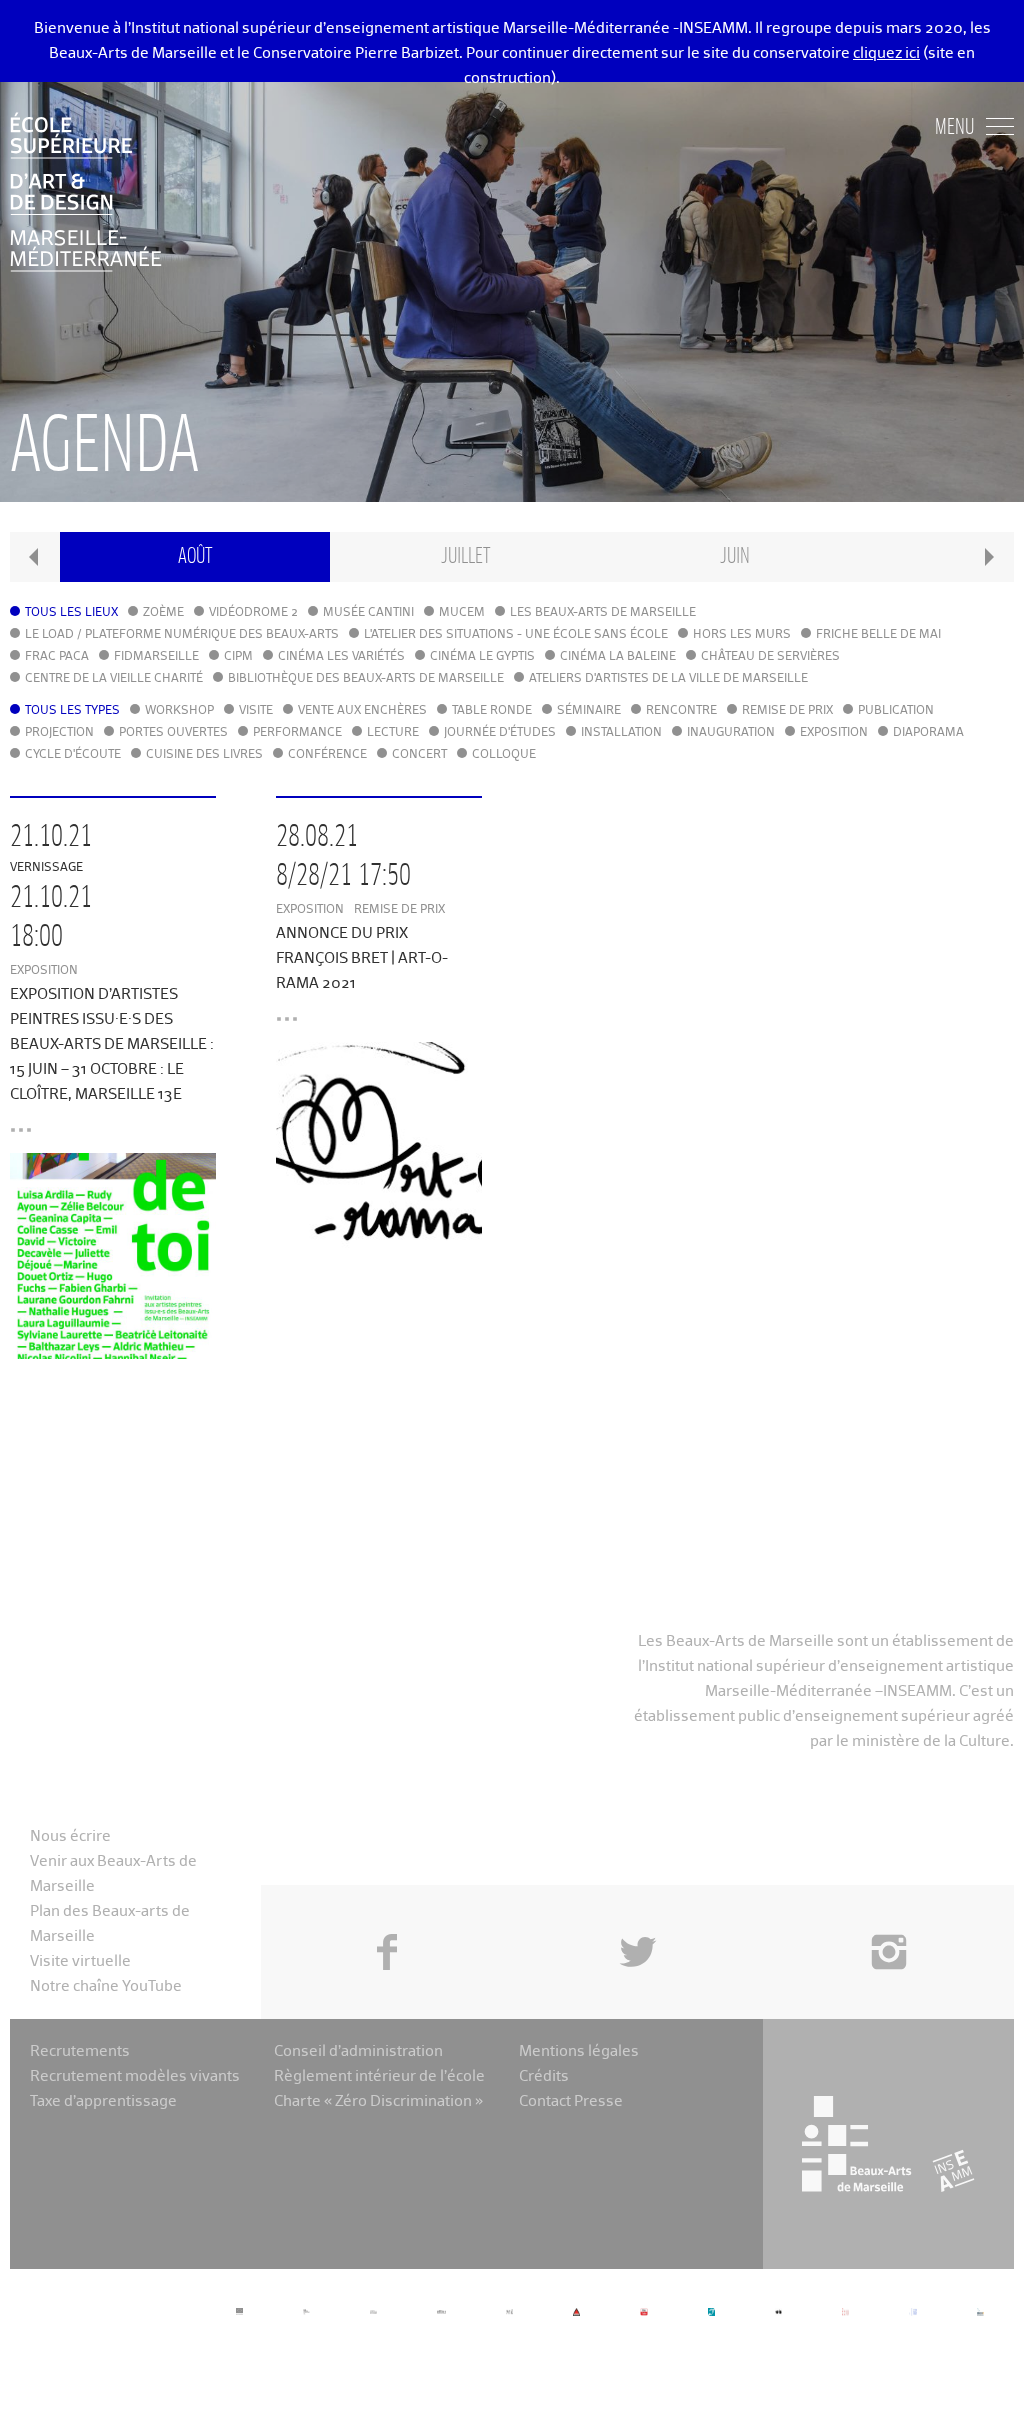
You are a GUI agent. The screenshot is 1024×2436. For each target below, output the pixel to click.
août (195, 556)
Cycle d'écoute (73, 755)
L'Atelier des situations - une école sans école (516, 635)
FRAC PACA (57, 657)
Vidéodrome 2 (253, 613)
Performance (297, 733)
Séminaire (589, 711)
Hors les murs (742, 635)
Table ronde (492, 711)
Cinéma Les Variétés (341, 657)
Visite (256, 711)
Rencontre (681, 711)
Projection (59, 733)
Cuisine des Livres (204, 755)
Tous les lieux (71, 613)
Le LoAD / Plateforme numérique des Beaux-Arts (182, 635)
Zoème (163, 613)
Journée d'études (500, 733)
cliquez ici (886, 53)
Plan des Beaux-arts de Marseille (110, 1924)
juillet (465, 556)
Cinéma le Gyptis (482, 657)
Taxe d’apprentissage (103, 2101)
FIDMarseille (156, 657)
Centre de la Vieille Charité (114, 679)
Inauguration (731, 733)
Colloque (504, 755)
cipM (238, 657)
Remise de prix (787, 711)
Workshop (179, 711)
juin (735, 556)
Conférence (327, 755)
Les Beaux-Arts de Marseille (603, 613)
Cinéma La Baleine (618, 657)
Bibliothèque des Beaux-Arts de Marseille (366, 679)
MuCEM (462, 613)
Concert (419, 755)
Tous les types (72, 711)
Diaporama (928, 733)
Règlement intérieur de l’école (379, 2076)
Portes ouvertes (173, 733)
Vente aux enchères (362, 711)
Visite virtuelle (80, 1961)
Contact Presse (571, 2101)
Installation (621, 733)
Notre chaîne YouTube (106, 1986)
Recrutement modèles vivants (135, 2076)
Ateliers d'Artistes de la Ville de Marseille (668, 679)
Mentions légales (579, 2051)
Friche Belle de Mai (878, 635)
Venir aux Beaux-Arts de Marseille (113, 1874)
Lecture (393, 733)
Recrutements (80, 2051)
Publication (896, 711)
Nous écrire (70, 1836)
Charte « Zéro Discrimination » (378, 2101)
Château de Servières (770, 657)
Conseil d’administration (358, 2051)
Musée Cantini (368, 613)
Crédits (544, 2076)
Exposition (834, 733)
